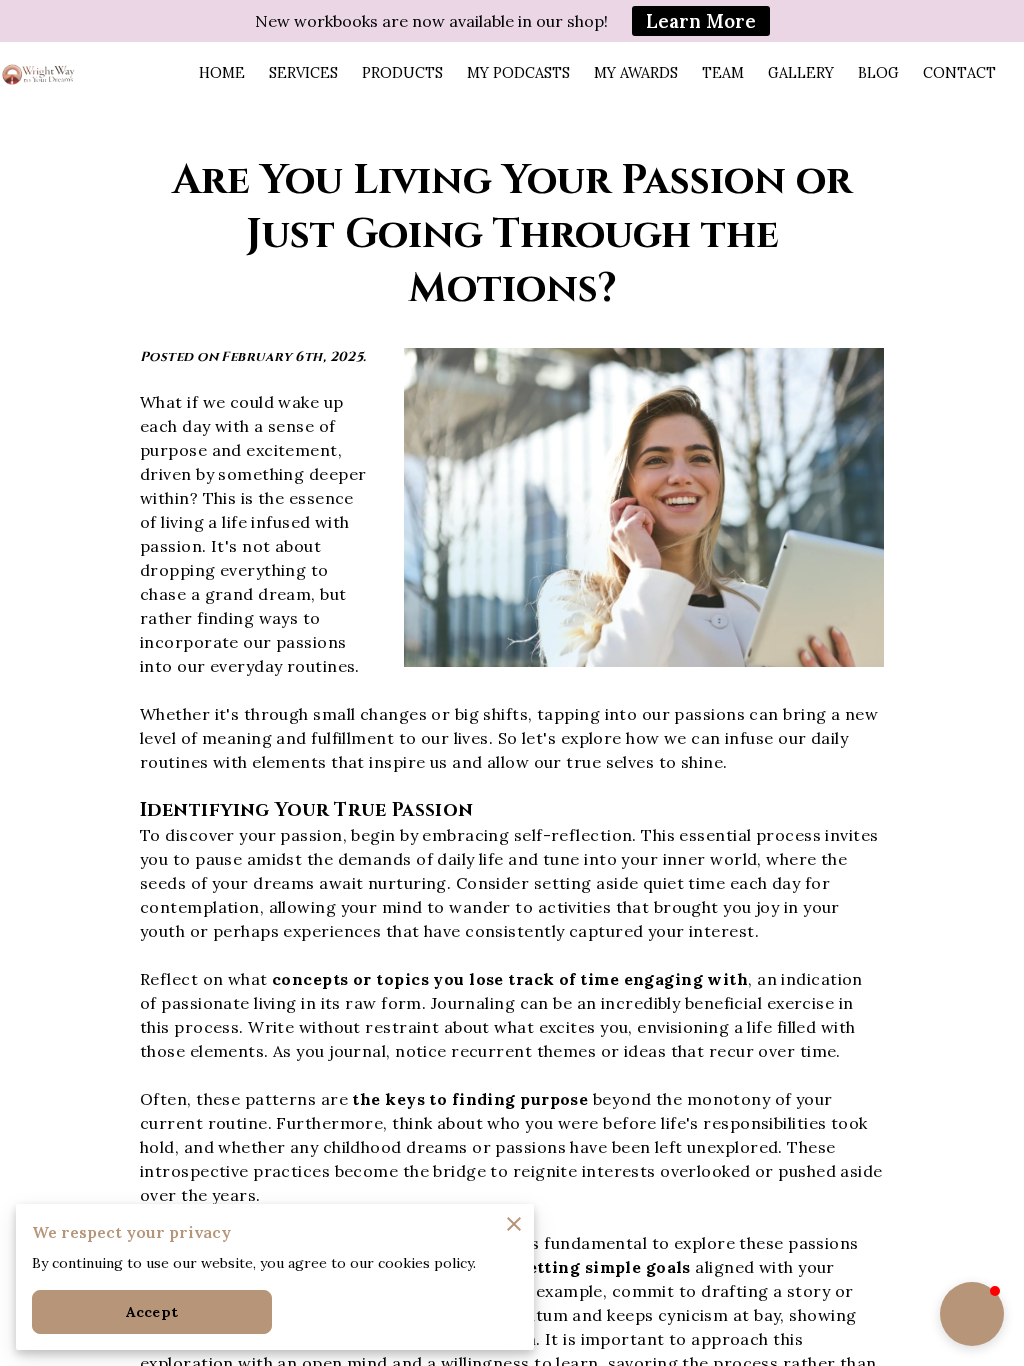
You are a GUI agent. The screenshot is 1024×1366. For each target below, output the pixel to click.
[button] (972, 1314)
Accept (152, 1312)
